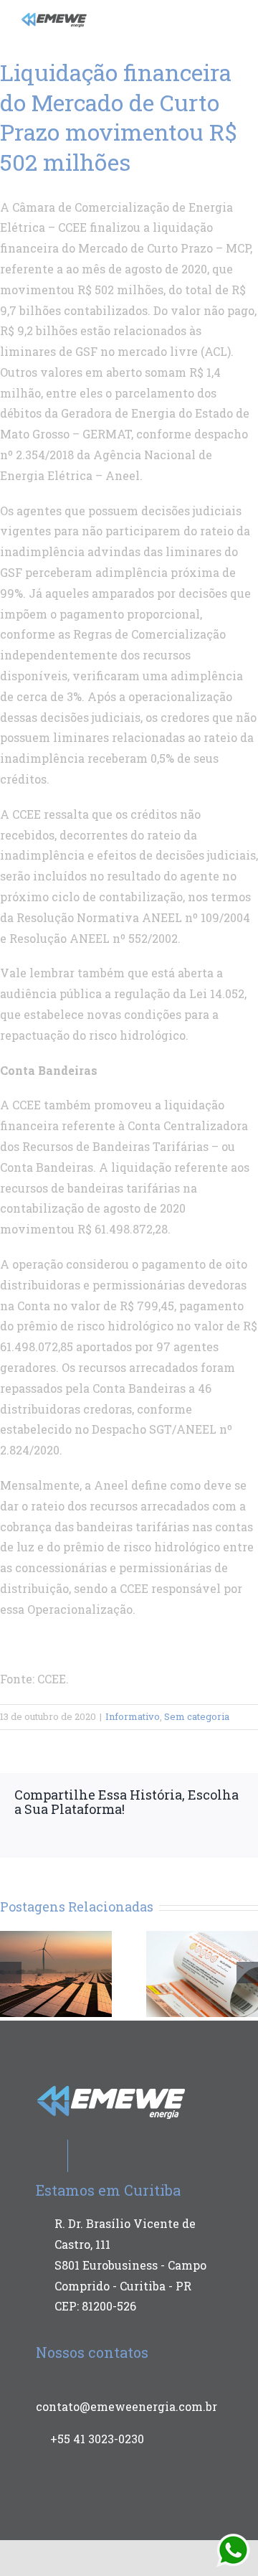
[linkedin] (189, 17)
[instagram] (166, 17)
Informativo (133, 1716)
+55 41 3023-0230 (97, 2439)
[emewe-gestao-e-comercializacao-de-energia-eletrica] (54, 18)
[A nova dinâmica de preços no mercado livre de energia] (56, 1972)
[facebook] (143, 17)
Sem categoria (197, 1716)
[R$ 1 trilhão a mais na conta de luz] (202, 1972)
